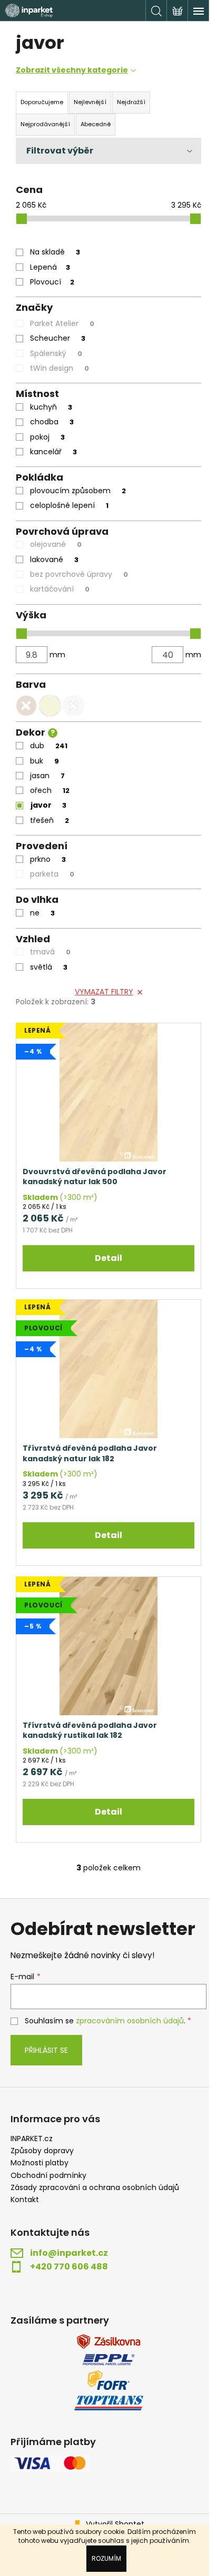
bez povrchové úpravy (79, 574)
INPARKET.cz (32, 2139)
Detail (108, 1258)
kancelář (53, 452)
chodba (52, 422)
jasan (47, 776)
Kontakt (25, 2200)
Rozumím (106, 2558)
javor (48, 805)
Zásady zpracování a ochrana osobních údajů (95, 2188)
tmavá (50, 952)
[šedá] (74, 706)
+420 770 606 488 (69, 2267)
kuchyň (51, 407)
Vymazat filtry (104, 992)
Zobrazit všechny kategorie (72, 70)
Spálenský (56, 353)
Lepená (50, 267)
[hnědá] (26, 706)
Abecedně (96, 124)
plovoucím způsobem (78, 491)
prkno (48, 859)
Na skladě (55, 252)
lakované (54, 559)
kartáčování (60, 589)
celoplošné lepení (69, 505)
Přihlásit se (46, 2050)
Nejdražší (131, 102)
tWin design (60, 368)
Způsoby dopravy (42, 2151)
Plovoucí (52, 282)
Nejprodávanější (45, 124)
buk (45, 761)
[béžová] (50, 706)
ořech (50, 790)
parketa (52, 874)
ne (42, 913)
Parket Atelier (62, 323)
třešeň (50, 820)
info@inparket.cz (69, 2253)
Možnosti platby (40, 2163)
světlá (49, 967)
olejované (56, 544)
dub (49, 746)
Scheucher (58, 338)
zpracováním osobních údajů (130, 2021)
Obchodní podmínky (48, 2176)
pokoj (47, 437)
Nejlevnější (90, 102)
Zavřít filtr (108, 151)
